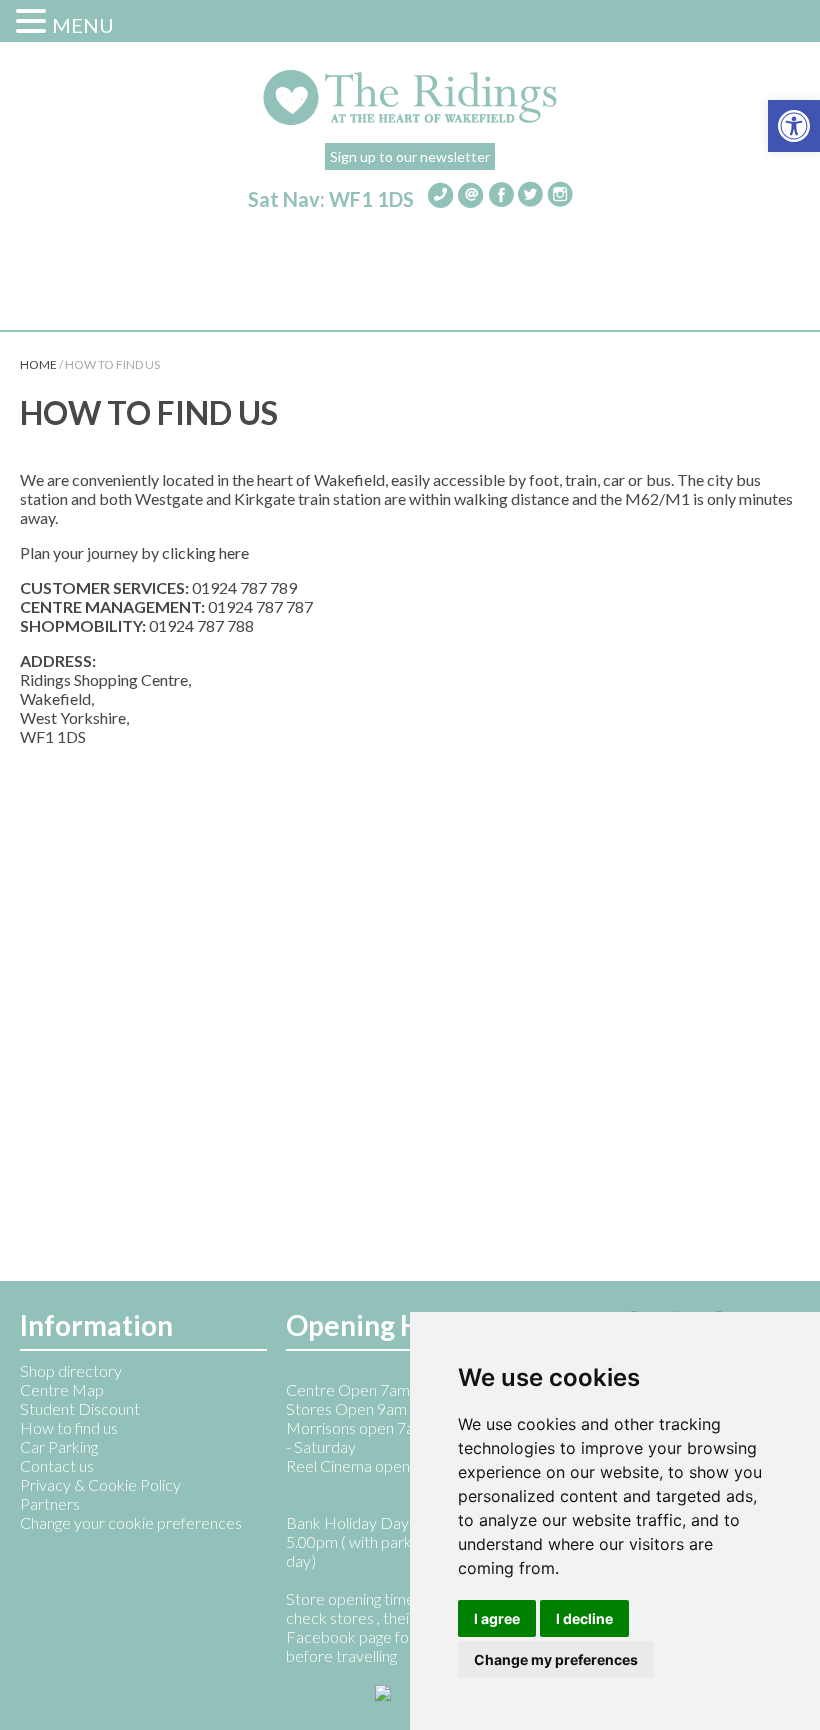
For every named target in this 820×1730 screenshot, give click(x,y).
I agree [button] (497, 1618)
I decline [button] (584, 1618)
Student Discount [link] (80, 1408)
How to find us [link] (69, 1427)
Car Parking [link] (59, 1446)
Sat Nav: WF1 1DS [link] (331, 199)
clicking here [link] (205, 552)
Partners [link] (50, 1503)
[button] (34, 20)
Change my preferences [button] (556, 1659)
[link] (794, 126)
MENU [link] (83, 25)
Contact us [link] (57, 1465)
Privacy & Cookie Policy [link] (100, 1484)
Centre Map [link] (62, 1389)
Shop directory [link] (71, 1370)
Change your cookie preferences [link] (131, 1522)
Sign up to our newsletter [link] (410, 156)
